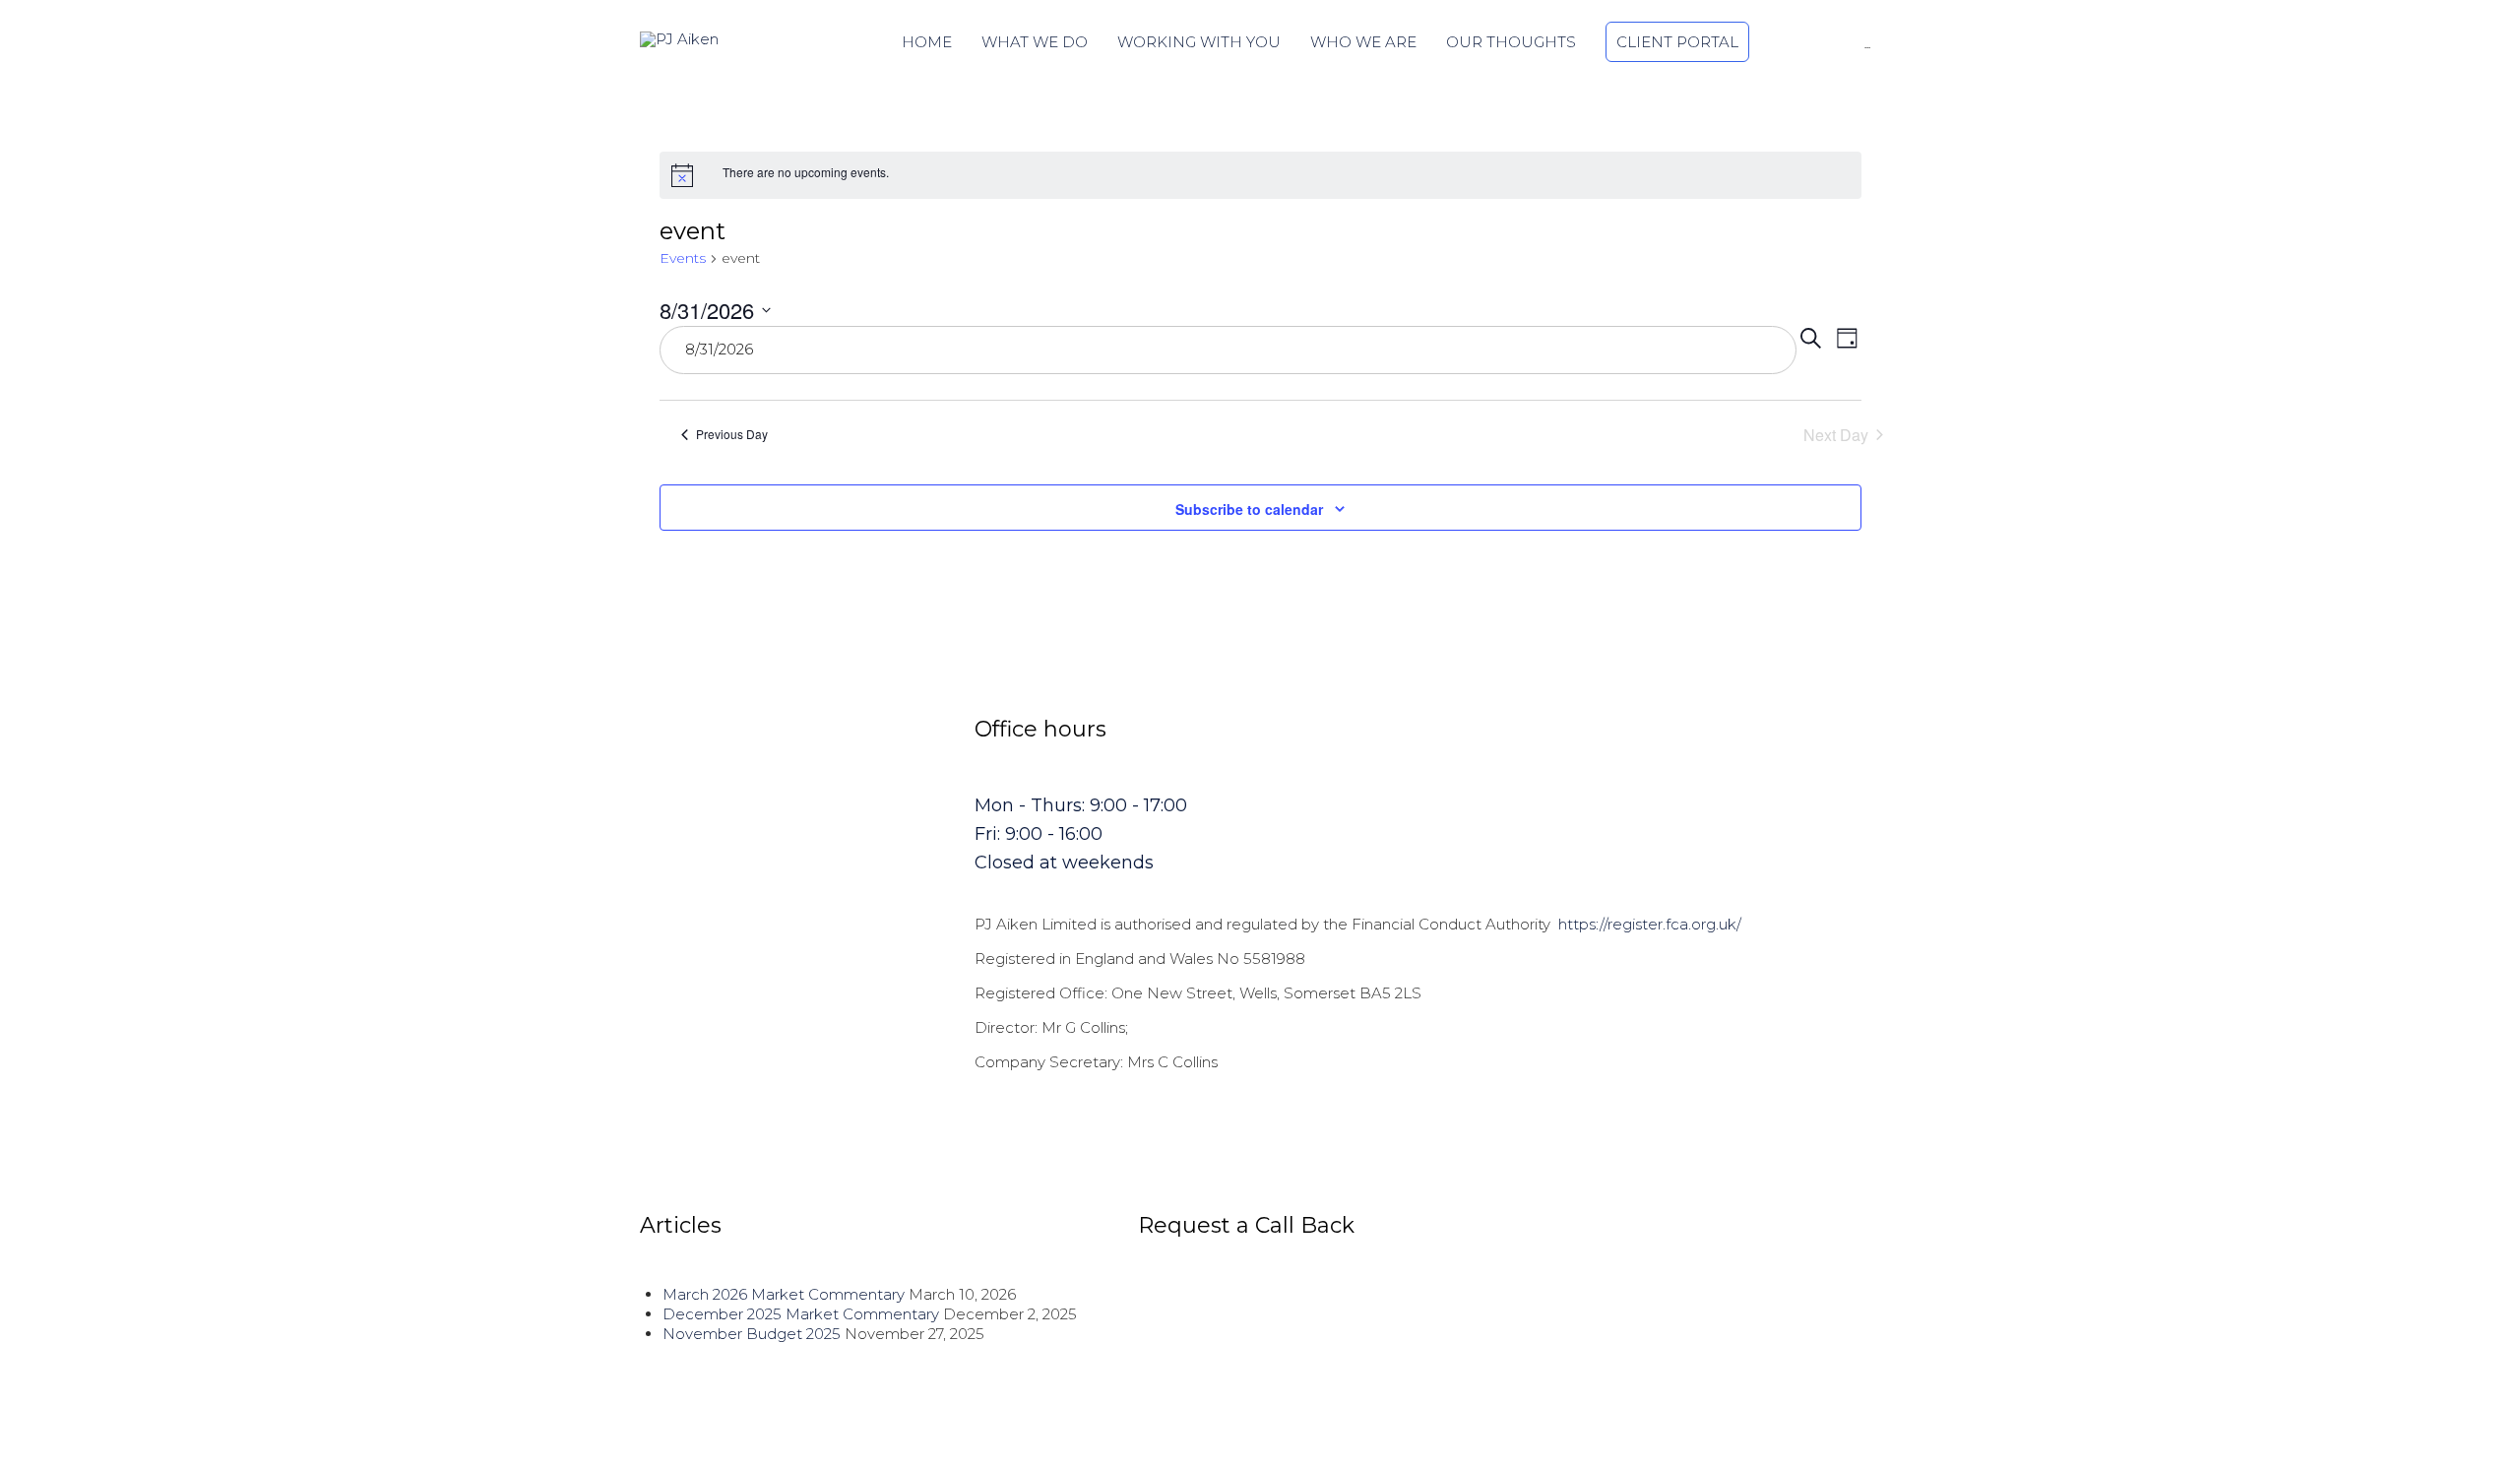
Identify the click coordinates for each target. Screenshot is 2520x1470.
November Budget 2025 (752, 1334)
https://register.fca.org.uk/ (1650, 924)
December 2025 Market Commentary (801, 1314)
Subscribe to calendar (1249, 509)
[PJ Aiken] (689, 39)
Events (683, 258)
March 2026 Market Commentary (784, 1294)
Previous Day (732, 434)
